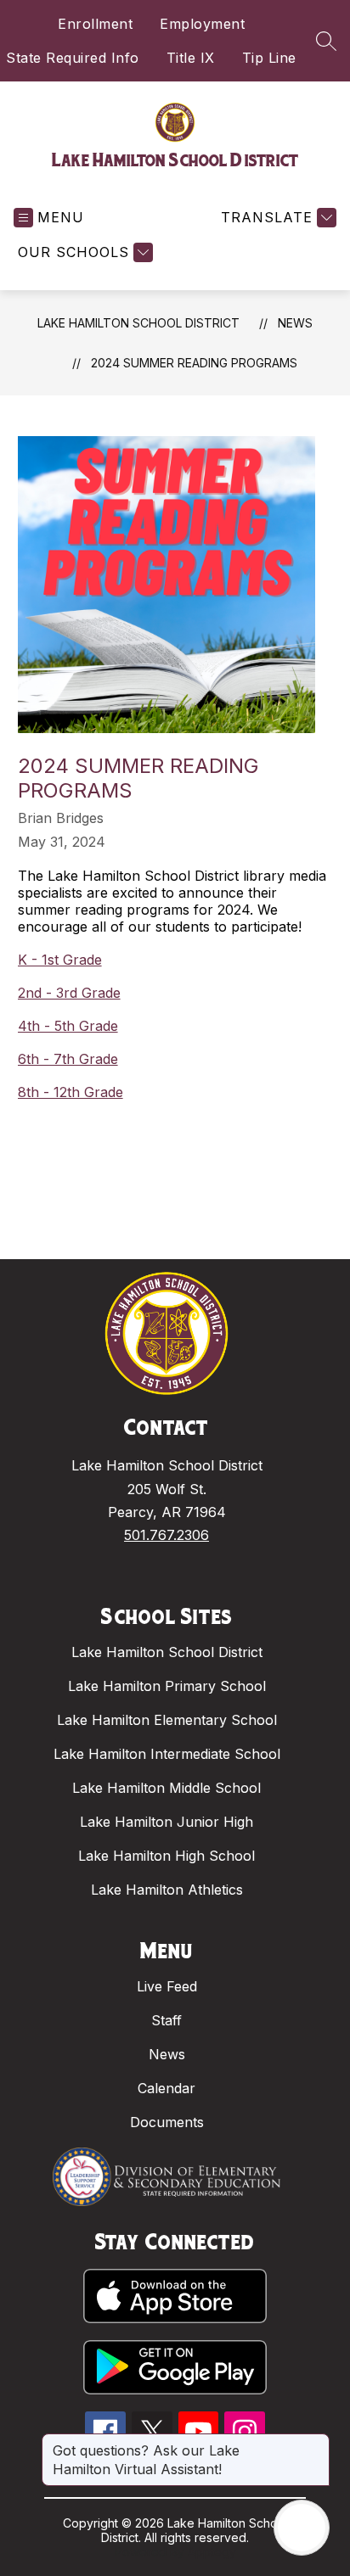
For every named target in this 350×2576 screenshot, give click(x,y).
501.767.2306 (167, 1535)
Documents (167, 2122)
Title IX (191, 58)
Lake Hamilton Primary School (167, 1686)
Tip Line (269, 58)
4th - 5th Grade (68, 1026)
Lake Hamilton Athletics (167, 1890)
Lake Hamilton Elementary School (167, 1720)
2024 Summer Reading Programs (194, 363)
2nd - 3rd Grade (69, 993)
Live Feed (167, 1986)
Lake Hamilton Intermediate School (167, 1754)
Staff (167, 2020)
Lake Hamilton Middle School (167, 1788)
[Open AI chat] (302, 2528)
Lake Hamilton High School (167, 1856)
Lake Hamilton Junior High (167, 1822)
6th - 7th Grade (68, 1059)
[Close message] (316, 2442)
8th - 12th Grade (71, 1092)
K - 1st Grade (60, 960)
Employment (202, 24)
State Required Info (73, 58)
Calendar (167, 2088)
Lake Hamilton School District (138, 323)
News (295, 323)
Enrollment (95, 24)
